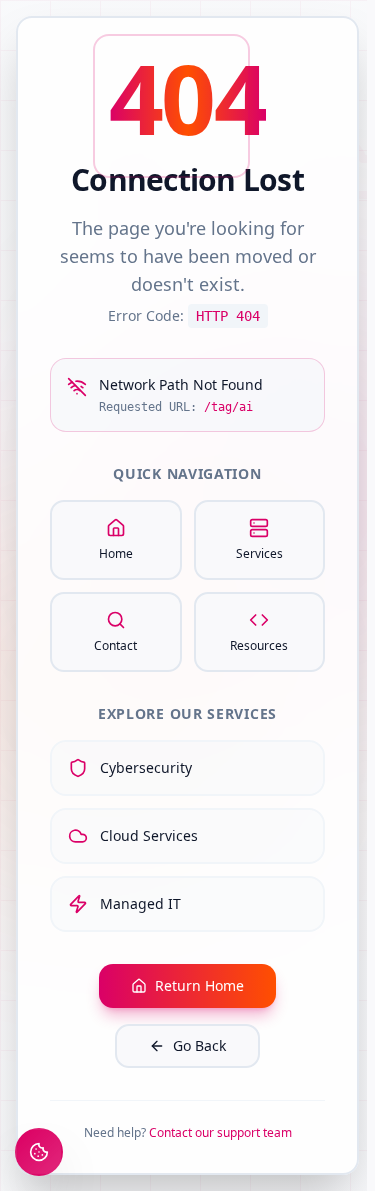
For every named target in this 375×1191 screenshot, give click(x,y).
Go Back (199, 1045)
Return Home (199, 985)
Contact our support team (220, 1132)
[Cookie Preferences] (39, 1152)
